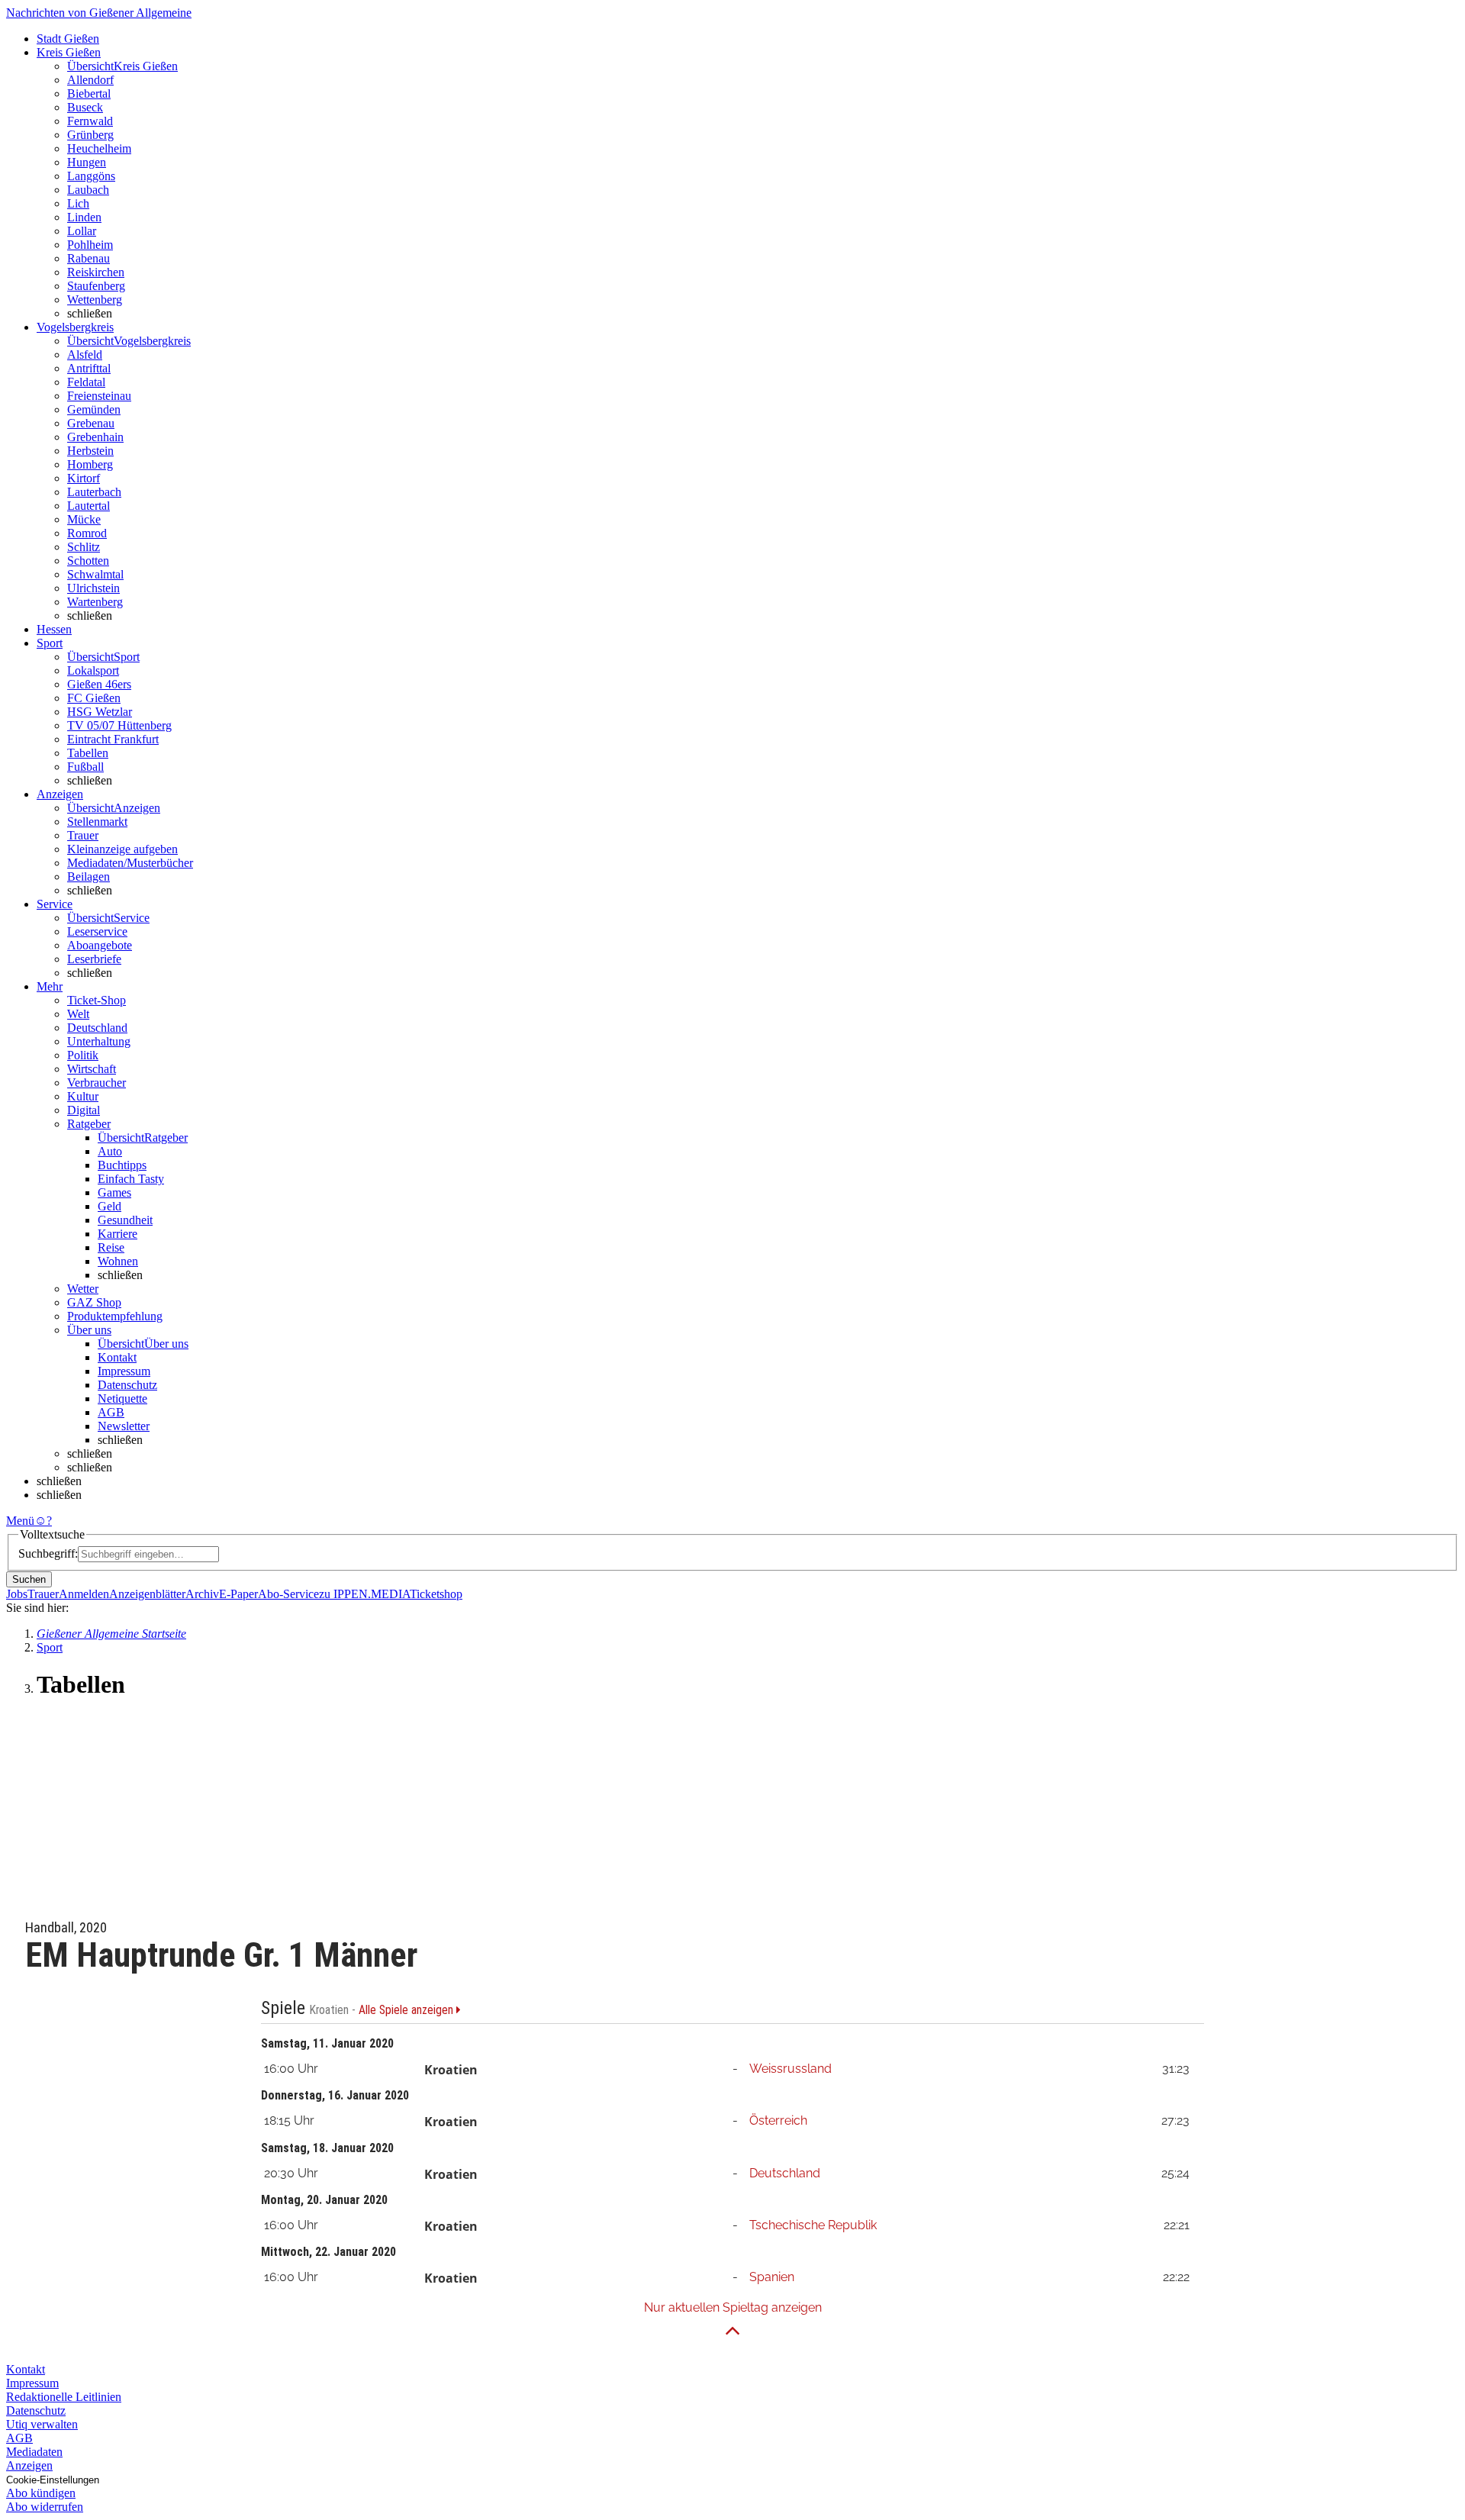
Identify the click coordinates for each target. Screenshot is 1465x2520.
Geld (109, 1206)
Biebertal (89, 93)
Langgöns (91, 176)
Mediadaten (34, 2452)
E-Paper (238, 1594)
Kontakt (117, 1357)
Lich (78, 203)
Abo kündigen (41, 2493)
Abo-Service (288, 1594)
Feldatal (86, 382)
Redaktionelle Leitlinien (64, 2397)
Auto (110, 1151)
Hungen (87, 162)
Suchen (29, 1579)
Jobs (17, 1594)
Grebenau (91, 423)
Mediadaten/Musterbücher (130, 863)
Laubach (88, 190)
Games (114, 1192)
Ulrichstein (93, 588)
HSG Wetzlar (100, 712)
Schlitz (84, 547)
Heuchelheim (99, 148)
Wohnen (118, 1261)
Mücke (84, 519)
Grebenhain (95, 437)
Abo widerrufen (45, 2507)
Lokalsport (93, 670)
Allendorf (90, 80)
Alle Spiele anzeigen (407, 2010)
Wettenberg (95, 300)
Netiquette (122, 1399)
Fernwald (90, 121)
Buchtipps (122, 1165)
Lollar (82, 231)
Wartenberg (95, 602)
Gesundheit (125, 1220)
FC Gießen (94, 698)
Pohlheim (90, 245)
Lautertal (89, 506)
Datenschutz (127, 1385)
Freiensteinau (99, 396)
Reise (111, 1247)
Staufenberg (96, 286)
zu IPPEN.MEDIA (364, 1594)
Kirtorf (84, 478)
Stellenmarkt (97, 822)
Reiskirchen (96, 272)
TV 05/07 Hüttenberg (119, 725)
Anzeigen (29, 2465)
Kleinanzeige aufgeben (122, 849)
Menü (20, 1521)
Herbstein (90, 451)
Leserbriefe (94, 959)
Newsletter (124, 1426)
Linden (84, 217)
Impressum (124, 1371)
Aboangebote (100, 945)
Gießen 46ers (99, 684)
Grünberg (90, 135)
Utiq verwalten (42, 2424)
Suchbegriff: (48, 1553)
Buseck (85, 107)
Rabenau (89, 258)
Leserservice (97, 931)
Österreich (778, 2120)
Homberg (90, 464)
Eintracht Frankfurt (113, 739)
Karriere (118, 1234)
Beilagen (89, 877)
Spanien (772, 2277)
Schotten (88, 561)
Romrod (87, 533)
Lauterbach (94, 492)
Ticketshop (436, 1594)
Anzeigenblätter (147, 1594)
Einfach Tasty (131, 1179)
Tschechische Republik (813, 2225)
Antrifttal (89, 368)
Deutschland (785, 2173)
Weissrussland (790, 2069)
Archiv (202, 1594)
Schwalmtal (95, 574)
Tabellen (88, 753)
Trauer (83, 835)
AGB (111, 1412)
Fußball (85, 767)
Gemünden (94, 409)
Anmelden (84, 1594)
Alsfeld (85, 354)
